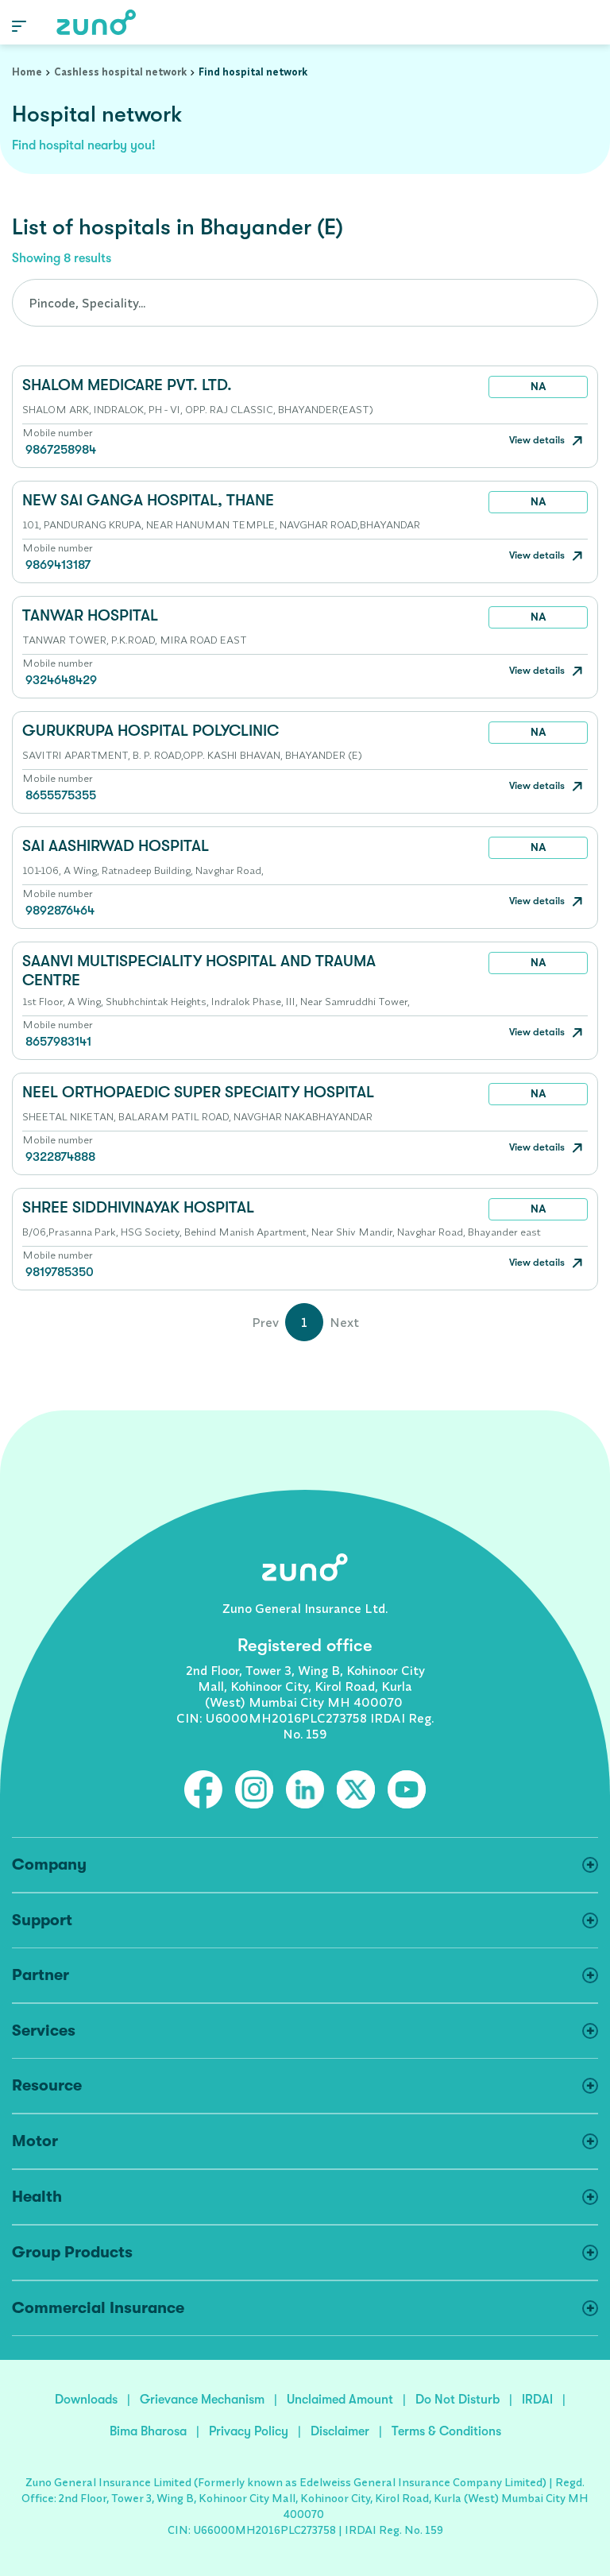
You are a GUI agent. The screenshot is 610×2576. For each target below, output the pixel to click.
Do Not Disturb (457, 2400)
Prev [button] (265, 1322)
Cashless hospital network (120, 72)
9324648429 (61, 680)
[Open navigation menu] (19, 25)
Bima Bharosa (148, 2431)
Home (27, 72)
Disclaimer (340, 2431)
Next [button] (344, 1322)
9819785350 (60, 1272)
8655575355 (61, 795)
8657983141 (58, 1042)
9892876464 (60, 911)
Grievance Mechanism (202, 2400)
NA (539, 386)
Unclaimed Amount (340, 2400)
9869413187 (58, 565)
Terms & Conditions (446, 2431)
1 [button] (304, 1322)
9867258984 (61, 450)
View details (538, 440)
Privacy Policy (249, 2431)
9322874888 (60, 1157)
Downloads (86, 2400)
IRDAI (537, 2400)
